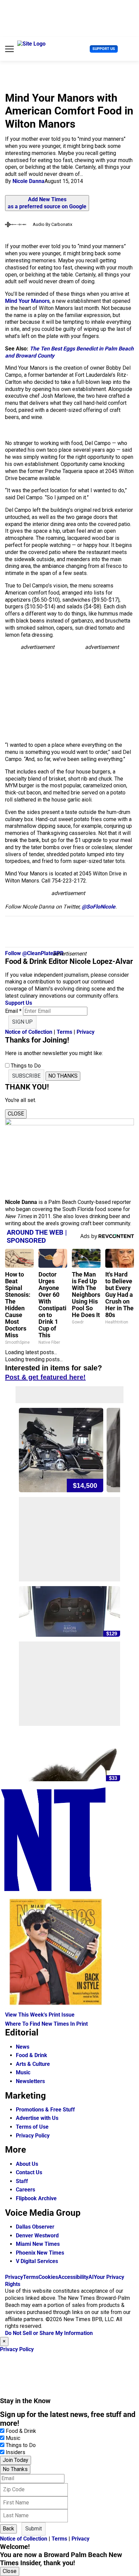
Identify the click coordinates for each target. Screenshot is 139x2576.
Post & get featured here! (45, 1377)
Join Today (16, 2460)
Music (23, 2072)
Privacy (86, 1032)
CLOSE (16, 1114)
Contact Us (29, 2172)
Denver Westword (37, 2236)
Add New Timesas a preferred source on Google (47, 203)
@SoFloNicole (99, 907)
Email (13, 1011)
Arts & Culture (33, 2064)
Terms (64, 1032)
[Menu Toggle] (9, 49)
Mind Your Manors (27, 301)
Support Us (104, 49)
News (23, 2047)
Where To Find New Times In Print (46, 2024)
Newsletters (30, 2081)
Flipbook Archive (36, 2198)
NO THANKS (63, 1076)
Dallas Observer (35, 2227)
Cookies (48, 2277)
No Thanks (15, 2469)
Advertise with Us (37, 2118)
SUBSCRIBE (26, 1076)
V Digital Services (37, 2261)
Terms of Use (32, 2127)
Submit (34, 2529)
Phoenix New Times (40, 2253)
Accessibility (73, 2277)
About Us (27, 2164)
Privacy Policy (33, 2136)
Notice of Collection (29, 1032)
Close (10, 2571)
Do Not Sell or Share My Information (49, 2333)
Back (8, 2529)
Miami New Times (38, 2244)
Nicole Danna (29, 181)
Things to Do (21, 2445)
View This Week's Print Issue (40, 2015)
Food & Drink (32, 2055)
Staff (22, 2181)
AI (91, 2277)
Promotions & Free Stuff (45, 2110)
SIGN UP (22, 1022)
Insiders (16, 2452)
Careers (25, 2190)
